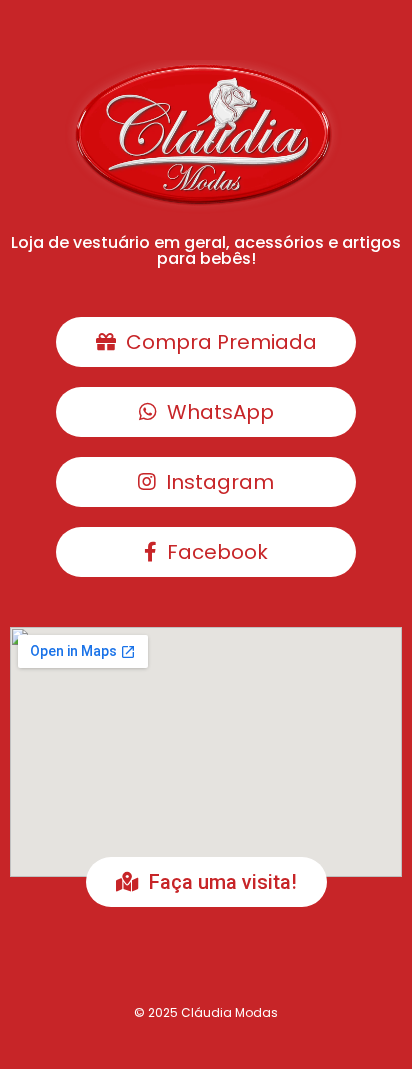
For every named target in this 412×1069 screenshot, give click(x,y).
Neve (32, 1048)
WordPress (163, 1048)
